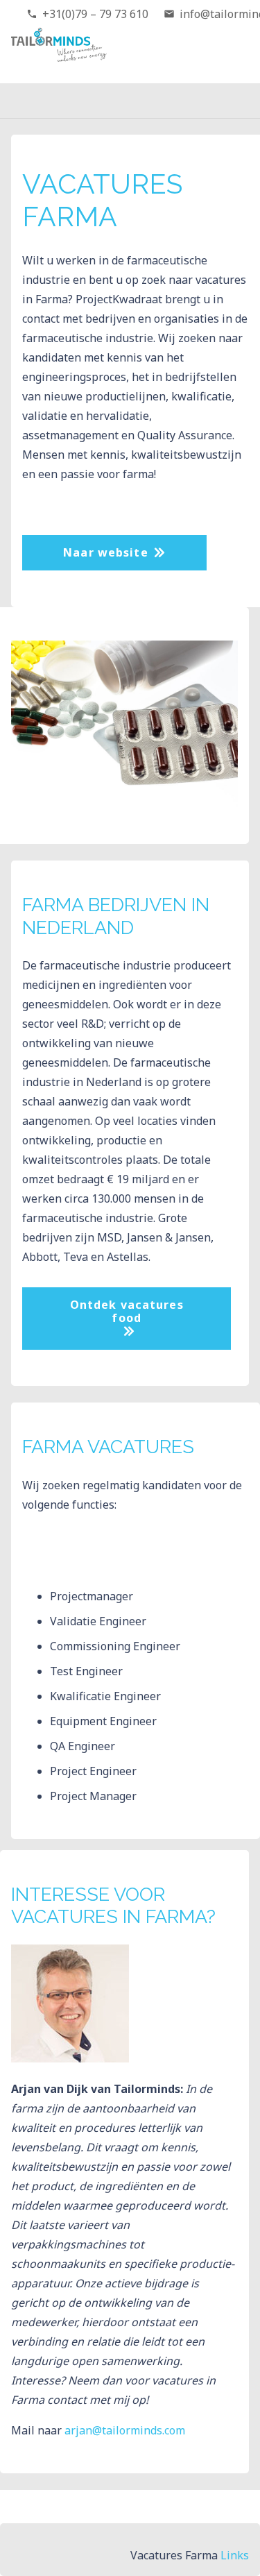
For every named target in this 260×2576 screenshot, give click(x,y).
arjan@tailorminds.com (125, 2430)
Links (235, 2555)
